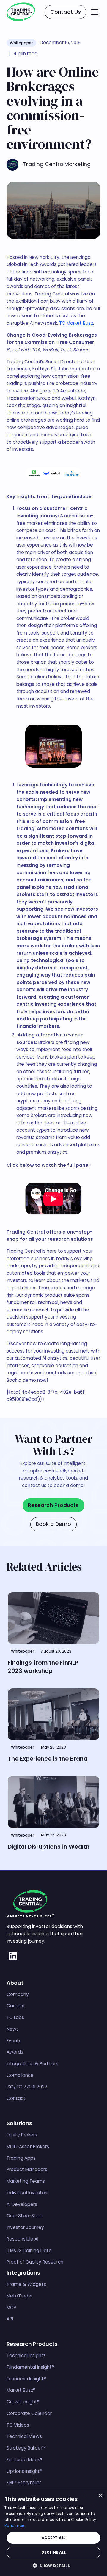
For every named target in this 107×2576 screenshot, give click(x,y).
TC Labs (15, 2017)
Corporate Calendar (29, 2413)
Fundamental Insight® (30, 2367)
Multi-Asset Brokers (28, 2146)
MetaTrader (20, 2296)
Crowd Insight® (23, 2402)
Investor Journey (25, 2227)
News (13, 2029)
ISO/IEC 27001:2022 (27, 2087)
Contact (16, 2098)
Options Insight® (24, 2471)
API (10, 2319)
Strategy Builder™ (26, 2448)
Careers (15, 2006)
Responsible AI (22, 2239)
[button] (95, 12)
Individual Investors (28, 2193)
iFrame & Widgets (26, 2284)
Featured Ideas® (25, 2460)
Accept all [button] (54, 2538)
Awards (15, 2052)
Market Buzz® (21, 2390)
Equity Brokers (22, 2135)
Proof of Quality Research (35, 2262)
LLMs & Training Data (29, 2251)
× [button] (100, 2496)
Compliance (20, 2075)
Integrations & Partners (32, 2064)
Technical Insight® (26, 2355)
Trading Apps (21, 2158)
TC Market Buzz (76, 323)
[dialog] (53, 2533)
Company (18, 1994)
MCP (11, 2307)
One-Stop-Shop (25, 2216)
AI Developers (22, 2204)
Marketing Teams (26, 2181)
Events (14, 2041)
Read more (15, 2525)
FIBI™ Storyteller (24, 2483)
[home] (21, 12)
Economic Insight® (26, 2379)
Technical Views (24, 2436)
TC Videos (18, 2425)
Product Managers (27, 2169)
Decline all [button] (53, 2552)
